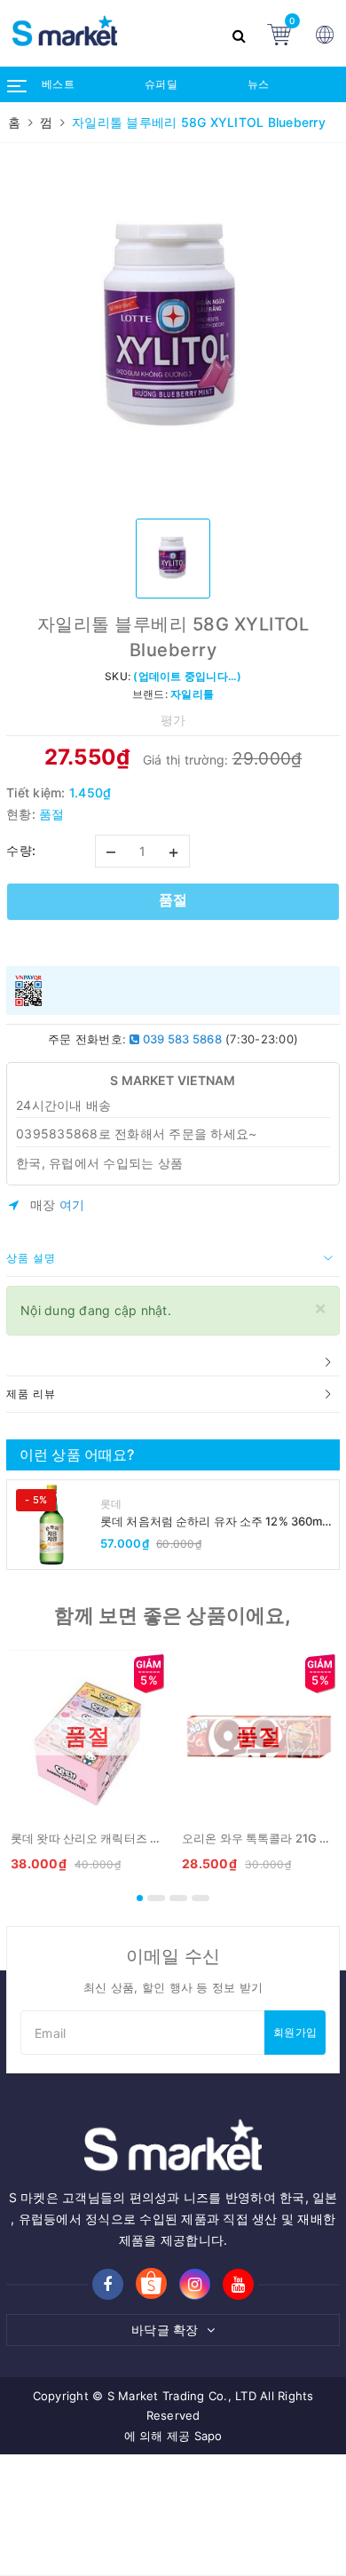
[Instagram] (195, 2284)
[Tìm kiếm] (241, 33)
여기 (72, 1205)
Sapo (208, 2436)
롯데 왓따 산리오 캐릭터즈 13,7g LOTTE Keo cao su (147, 1838)
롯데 (111, 1504)
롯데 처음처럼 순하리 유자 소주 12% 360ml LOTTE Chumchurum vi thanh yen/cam (213, 1522)
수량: (21, 850)
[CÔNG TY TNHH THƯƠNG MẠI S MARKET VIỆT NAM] (111, 33)
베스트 (58, 84)
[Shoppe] (151, 2285)
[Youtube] (238, 2284)
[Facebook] (108, 2284)
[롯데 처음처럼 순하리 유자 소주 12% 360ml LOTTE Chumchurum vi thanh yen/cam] (51, 1525)
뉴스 (259, 84)
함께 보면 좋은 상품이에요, (173, 1615)
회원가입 (295, 2032)
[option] (173, 329)
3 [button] (178, 1898)
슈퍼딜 (161, 84)
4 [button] (201, 1898)
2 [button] (156, 1898)
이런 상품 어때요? (77, 1454)
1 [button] (140, 1898)
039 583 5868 (181, 1039)
